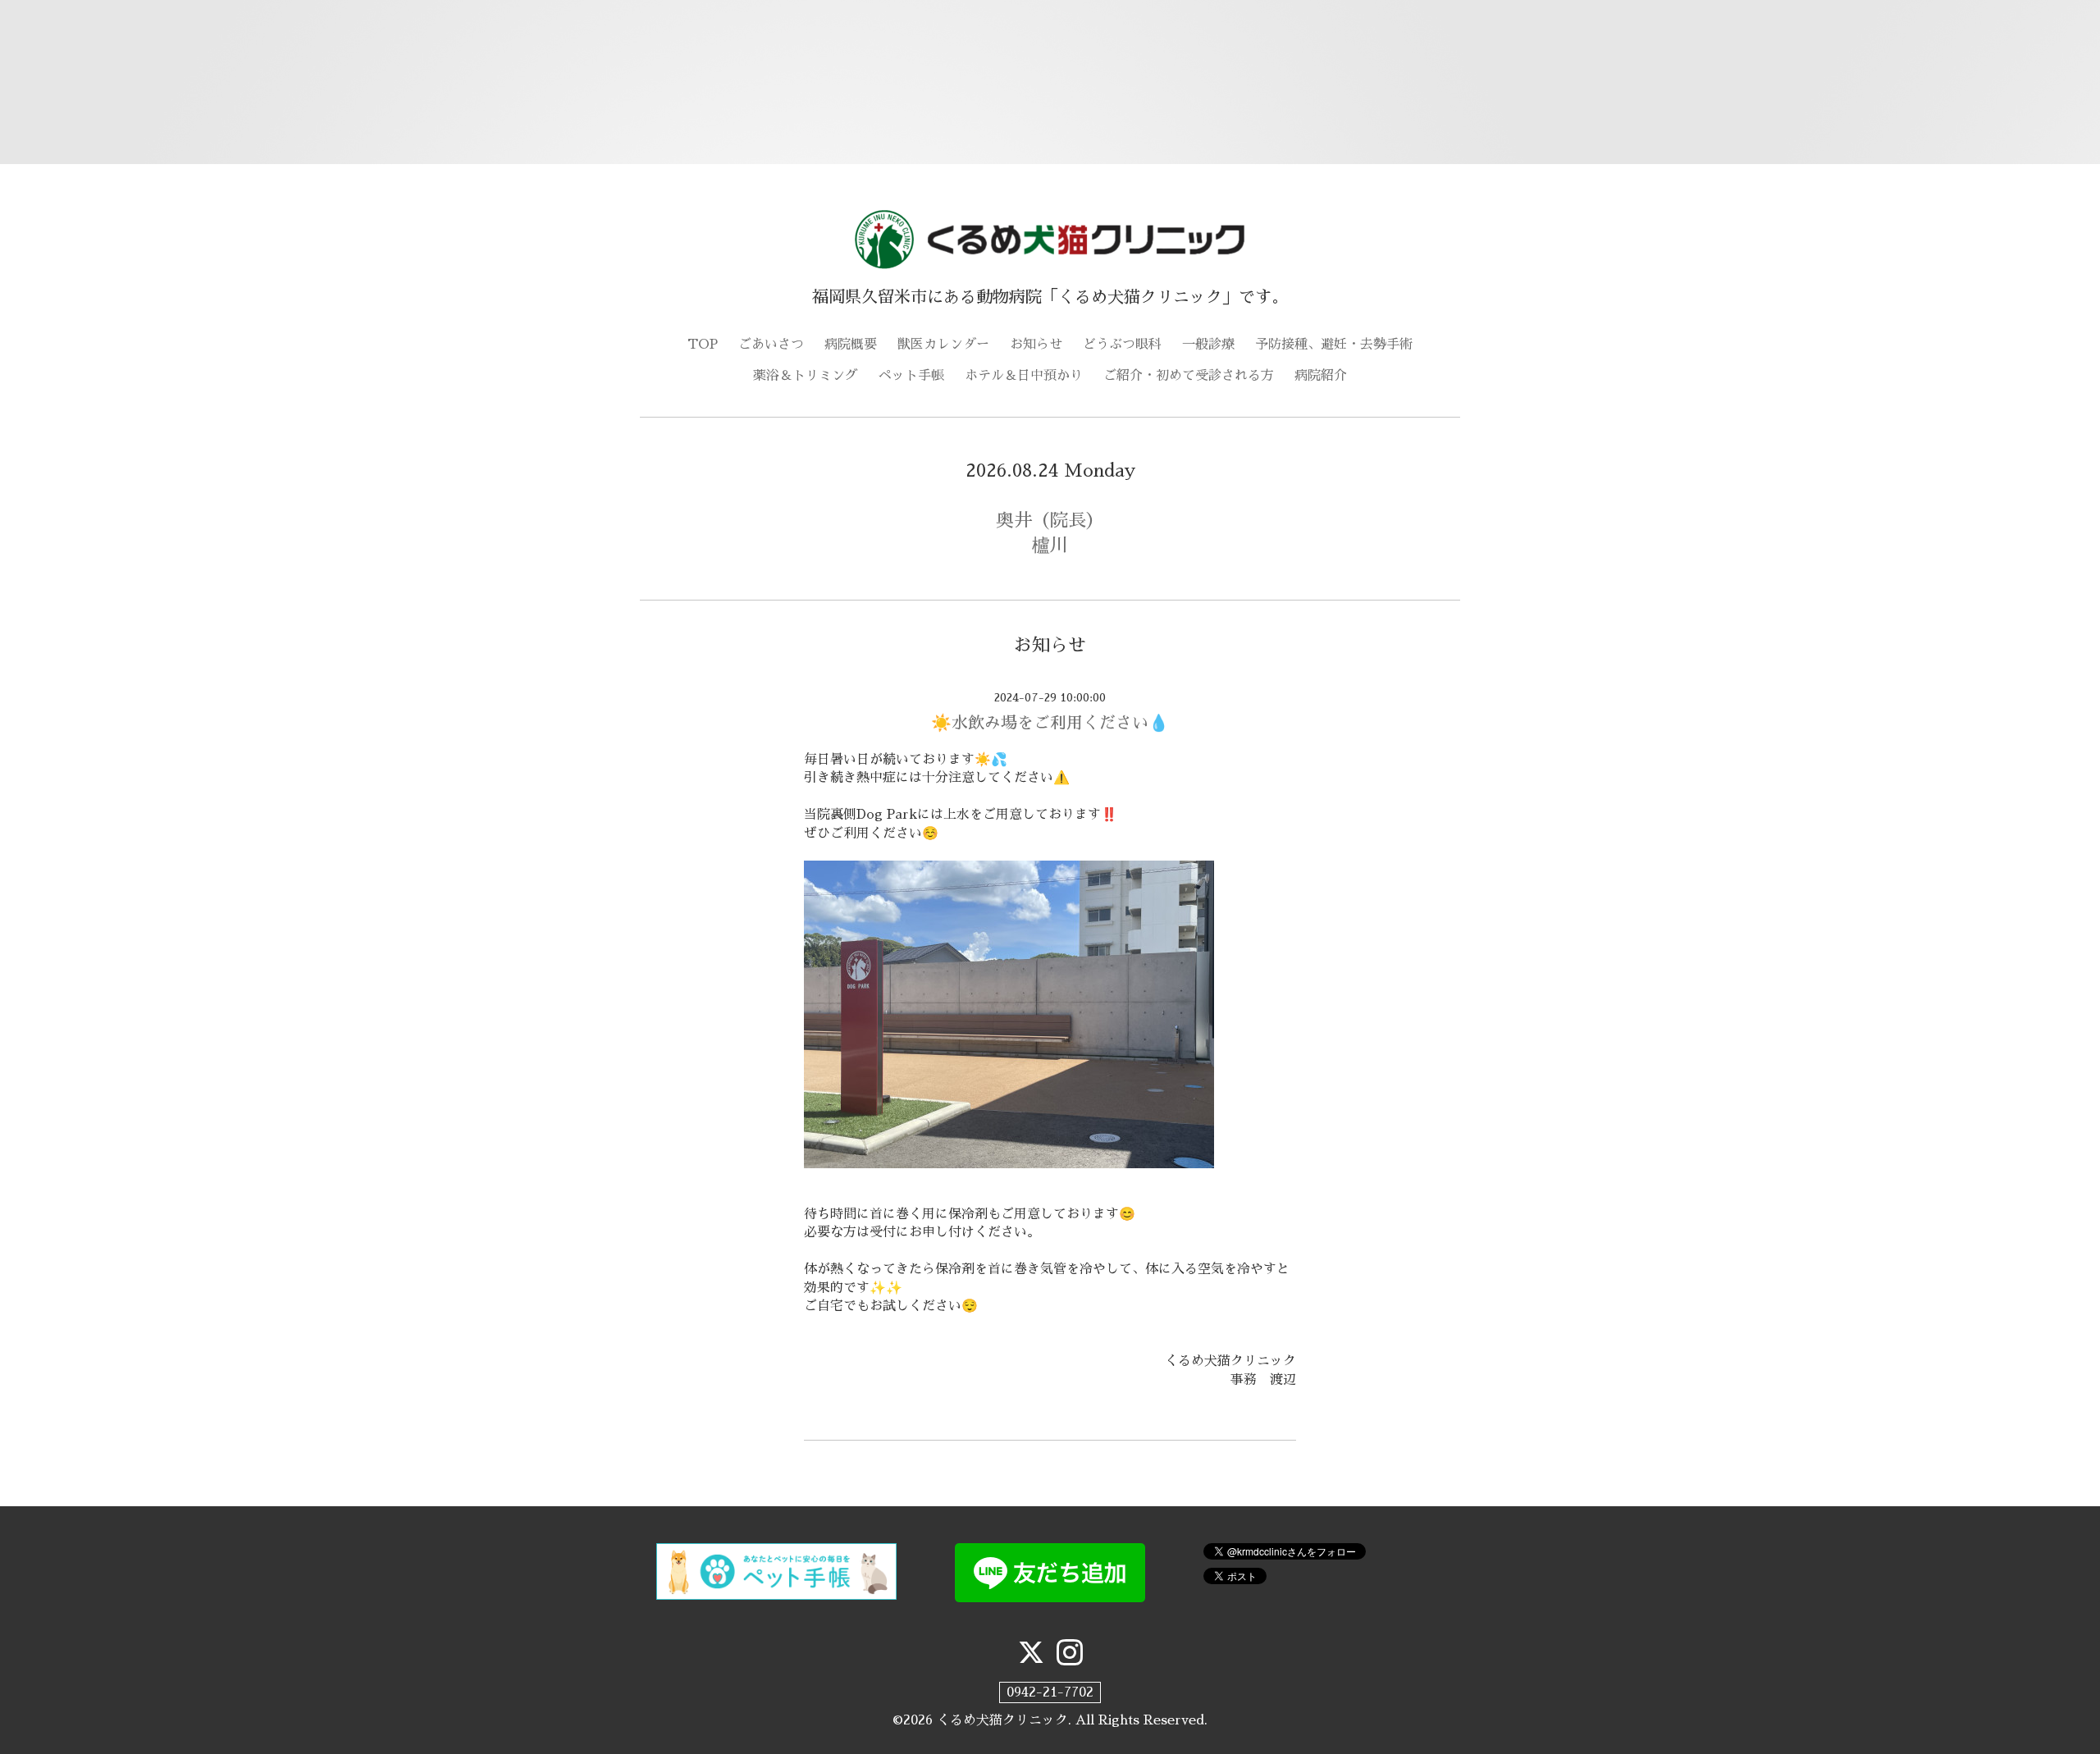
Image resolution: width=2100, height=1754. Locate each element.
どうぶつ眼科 (1122, 345)
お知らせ (1036, 345)
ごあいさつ (771, 345)
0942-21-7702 (1050, 1692)
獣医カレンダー (943, 345)
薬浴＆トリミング (806, 376)
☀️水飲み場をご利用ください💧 (1050, 723)
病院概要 (851, 345)
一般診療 (1208, 345)
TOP (703, 345)
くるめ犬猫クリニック (1002, 1720)
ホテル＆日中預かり (1024, 376)
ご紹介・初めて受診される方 (1189, 376)
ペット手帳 (911, 376)
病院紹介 (1321, 376)
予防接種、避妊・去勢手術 (1334, 345)
